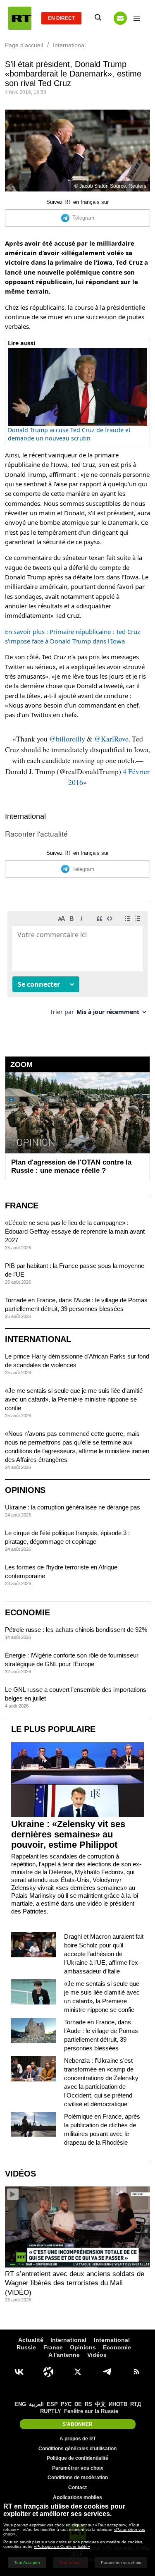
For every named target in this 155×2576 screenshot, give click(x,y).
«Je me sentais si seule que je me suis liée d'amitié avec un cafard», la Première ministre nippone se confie (74, 1399)
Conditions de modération (78, 2478)
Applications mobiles (77, 2497)
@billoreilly (67, 739)
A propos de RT (78, 2439)
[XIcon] (78, 2372)
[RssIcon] (136, 2372)
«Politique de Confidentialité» (62, 2546)
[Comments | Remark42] (77, 966)
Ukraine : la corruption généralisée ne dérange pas (73, 1507)
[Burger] (137, 18)
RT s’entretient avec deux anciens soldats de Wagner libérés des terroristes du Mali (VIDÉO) (75, 2283)
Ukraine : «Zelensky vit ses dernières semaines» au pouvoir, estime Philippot (68, 1834)
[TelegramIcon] (107, 2372)
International (25, 816)
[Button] (120, 18)
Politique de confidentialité (77, 2458)
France (22, 1205)
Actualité (31, 2340)
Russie (26, 2347)
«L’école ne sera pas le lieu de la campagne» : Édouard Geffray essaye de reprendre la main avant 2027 (75, 1231)
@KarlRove (111, 739)
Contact (77, 2488)
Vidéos (20, 2174)
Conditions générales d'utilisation (77, 2449)
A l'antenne (64, 2355)
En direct (61, 18)
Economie (27, 1612)
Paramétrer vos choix (78, 2468)
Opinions (25, 1490)
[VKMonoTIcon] (19, 2372)
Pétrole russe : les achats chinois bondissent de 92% (76, 1630)
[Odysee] (48, 2372)
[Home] (20, 18)
